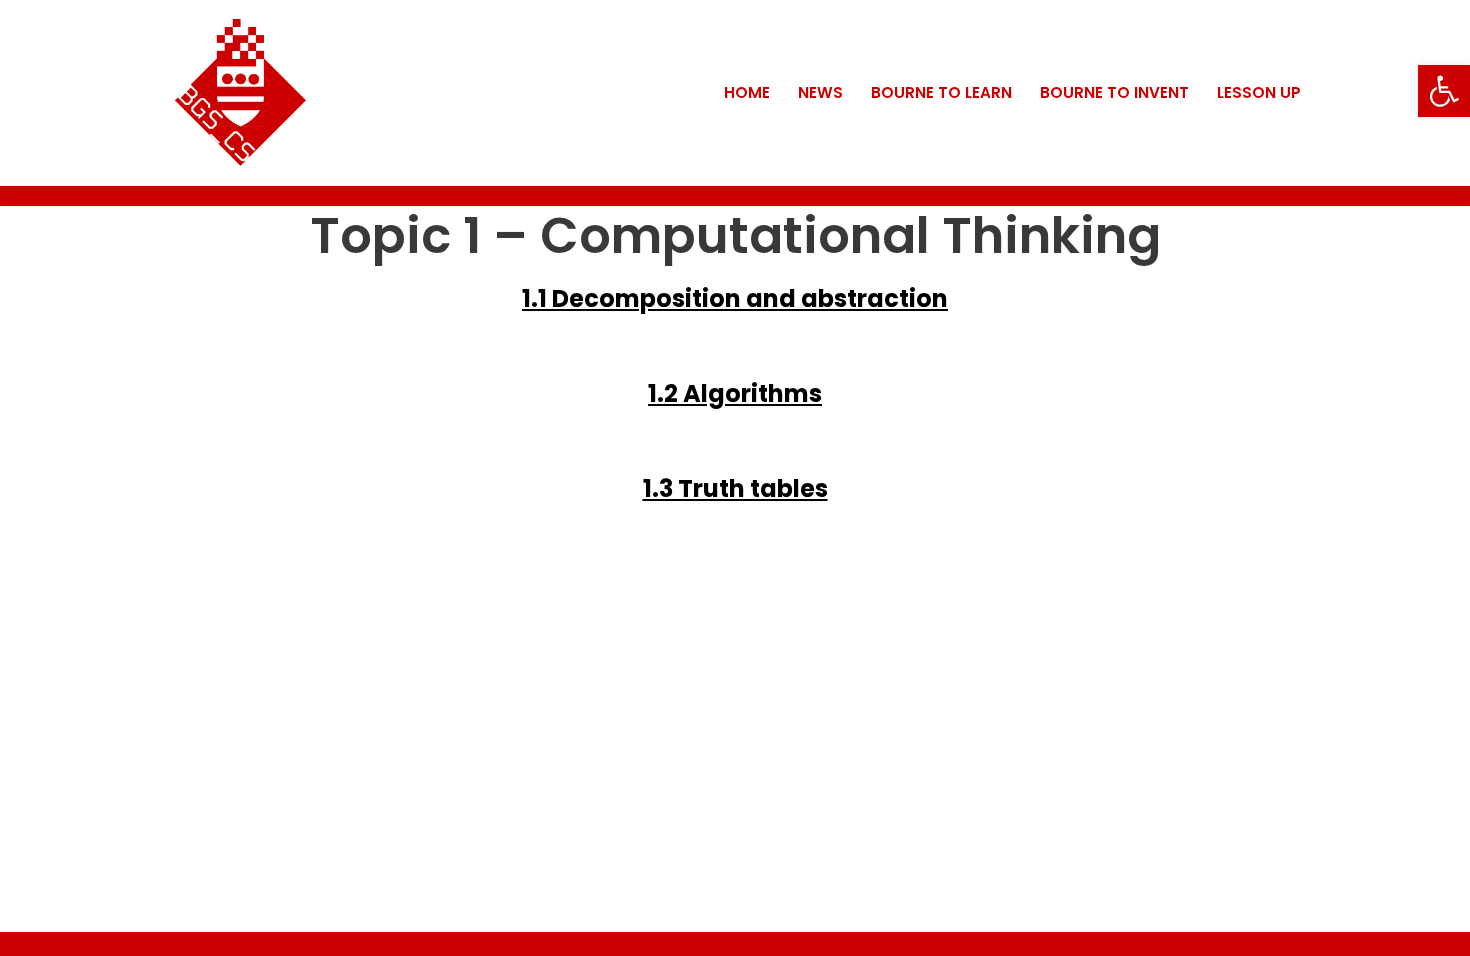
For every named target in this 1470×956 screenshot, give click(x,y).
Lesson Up (1259, 92)
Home (747, 92)
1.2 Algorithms (735, 393)
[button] (1444, 91)
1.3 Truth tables (735, 488)
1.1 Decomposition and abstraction (735, 298)
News (820, 92)
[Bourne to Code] (240, 93)
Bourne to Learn (941, 92)
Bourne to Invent (1114, 92)
